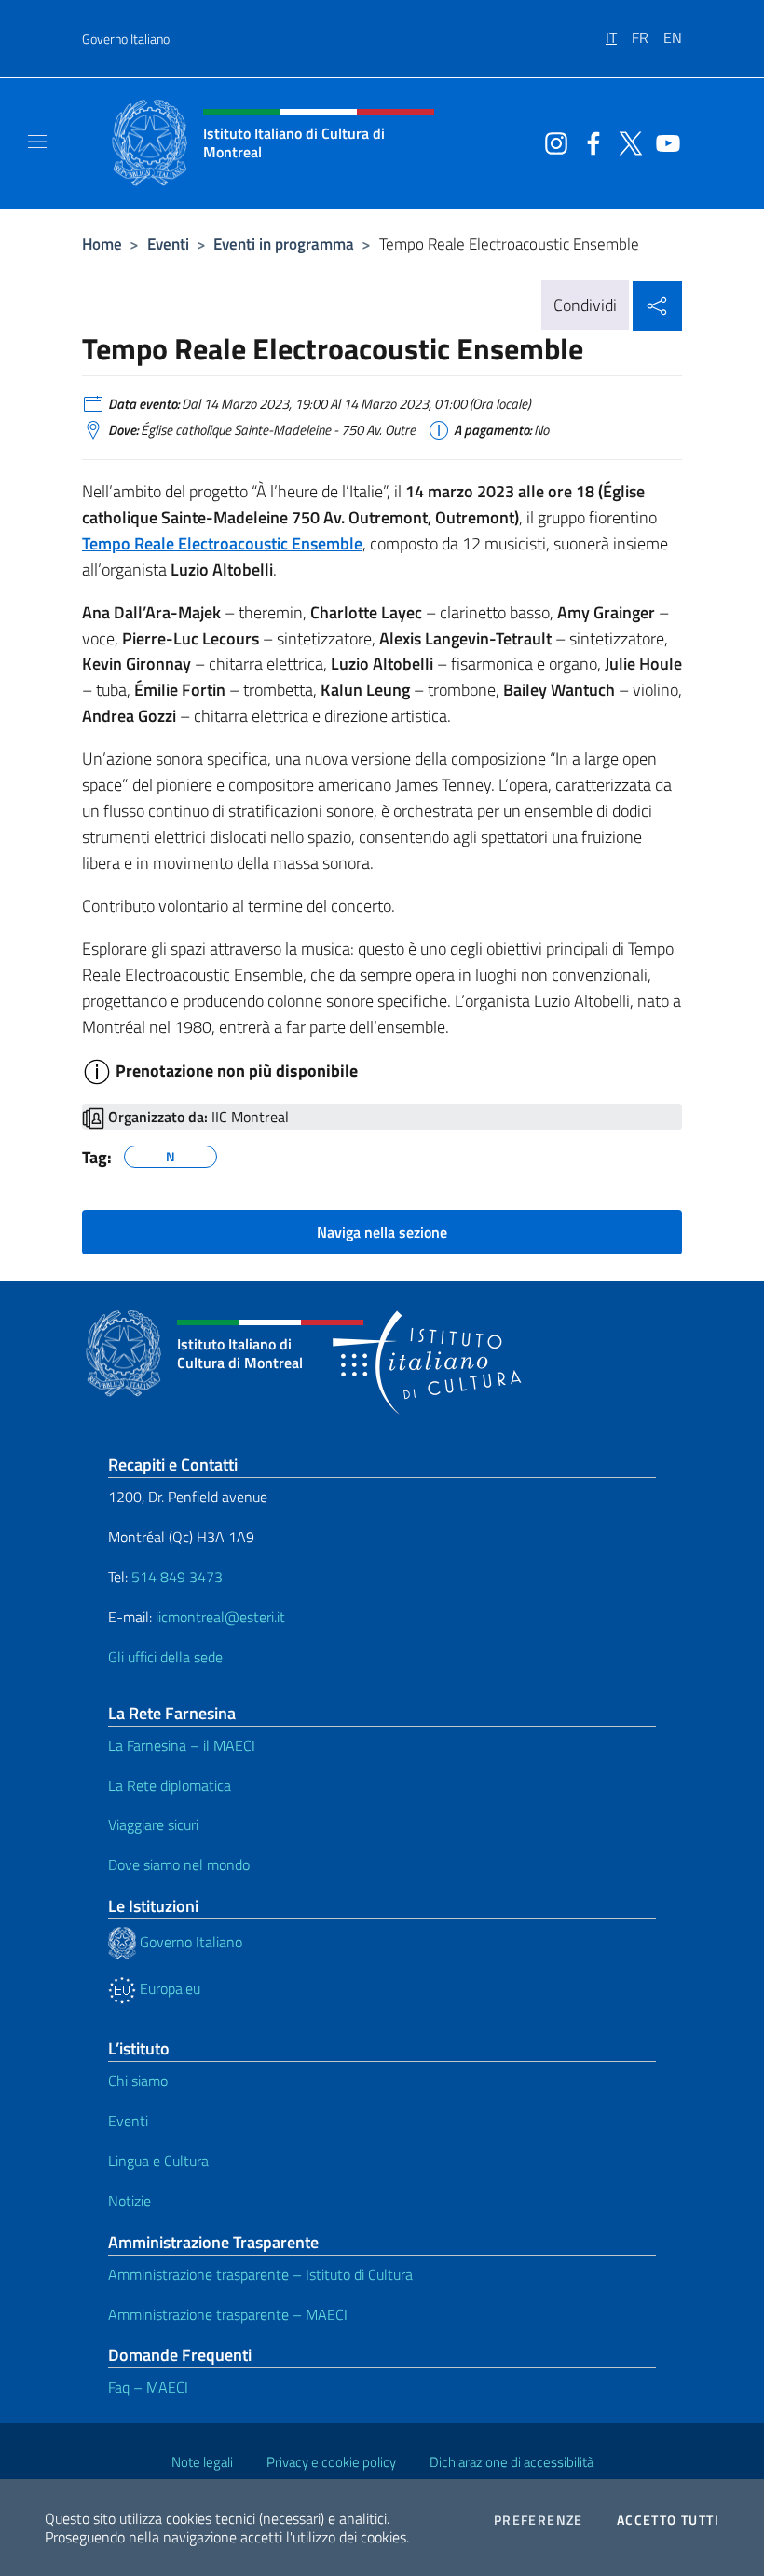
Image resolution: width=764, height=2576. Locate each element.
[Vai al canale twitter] (626, 142)
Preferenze (539, 2520)
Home (102, 244)
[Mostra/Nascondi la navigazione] (37, 142)
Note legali (202, 2462)
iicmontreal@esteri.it (220, 1617)
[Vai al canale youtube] (663, 142)
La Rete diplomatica (170, 1785)
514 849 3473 (177, 1577)
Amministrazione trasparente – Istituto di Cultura (260, 2274)
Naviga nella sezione (382, 1232)
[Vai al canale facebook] (589, 142)
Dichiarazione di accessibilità (512, 2462)
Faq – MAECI (148, 2387)
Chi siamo (138, 2081)
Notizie (130, 2201)
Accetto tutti (668, 2520)
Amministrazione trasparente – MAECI (228, 2314)
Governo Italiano (126, 39)
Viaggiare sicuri (153, 1824)
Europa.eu (168, 1988)
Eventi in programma (284, 244)
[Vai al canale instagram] (552, 142)
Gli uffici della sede (165, 1657)
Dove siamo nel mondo (179, 1864)
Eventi (168, 244)
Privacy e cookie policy (331, 2462)
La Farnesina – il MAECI (182, 1745)
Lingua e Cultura (158, 2161)
